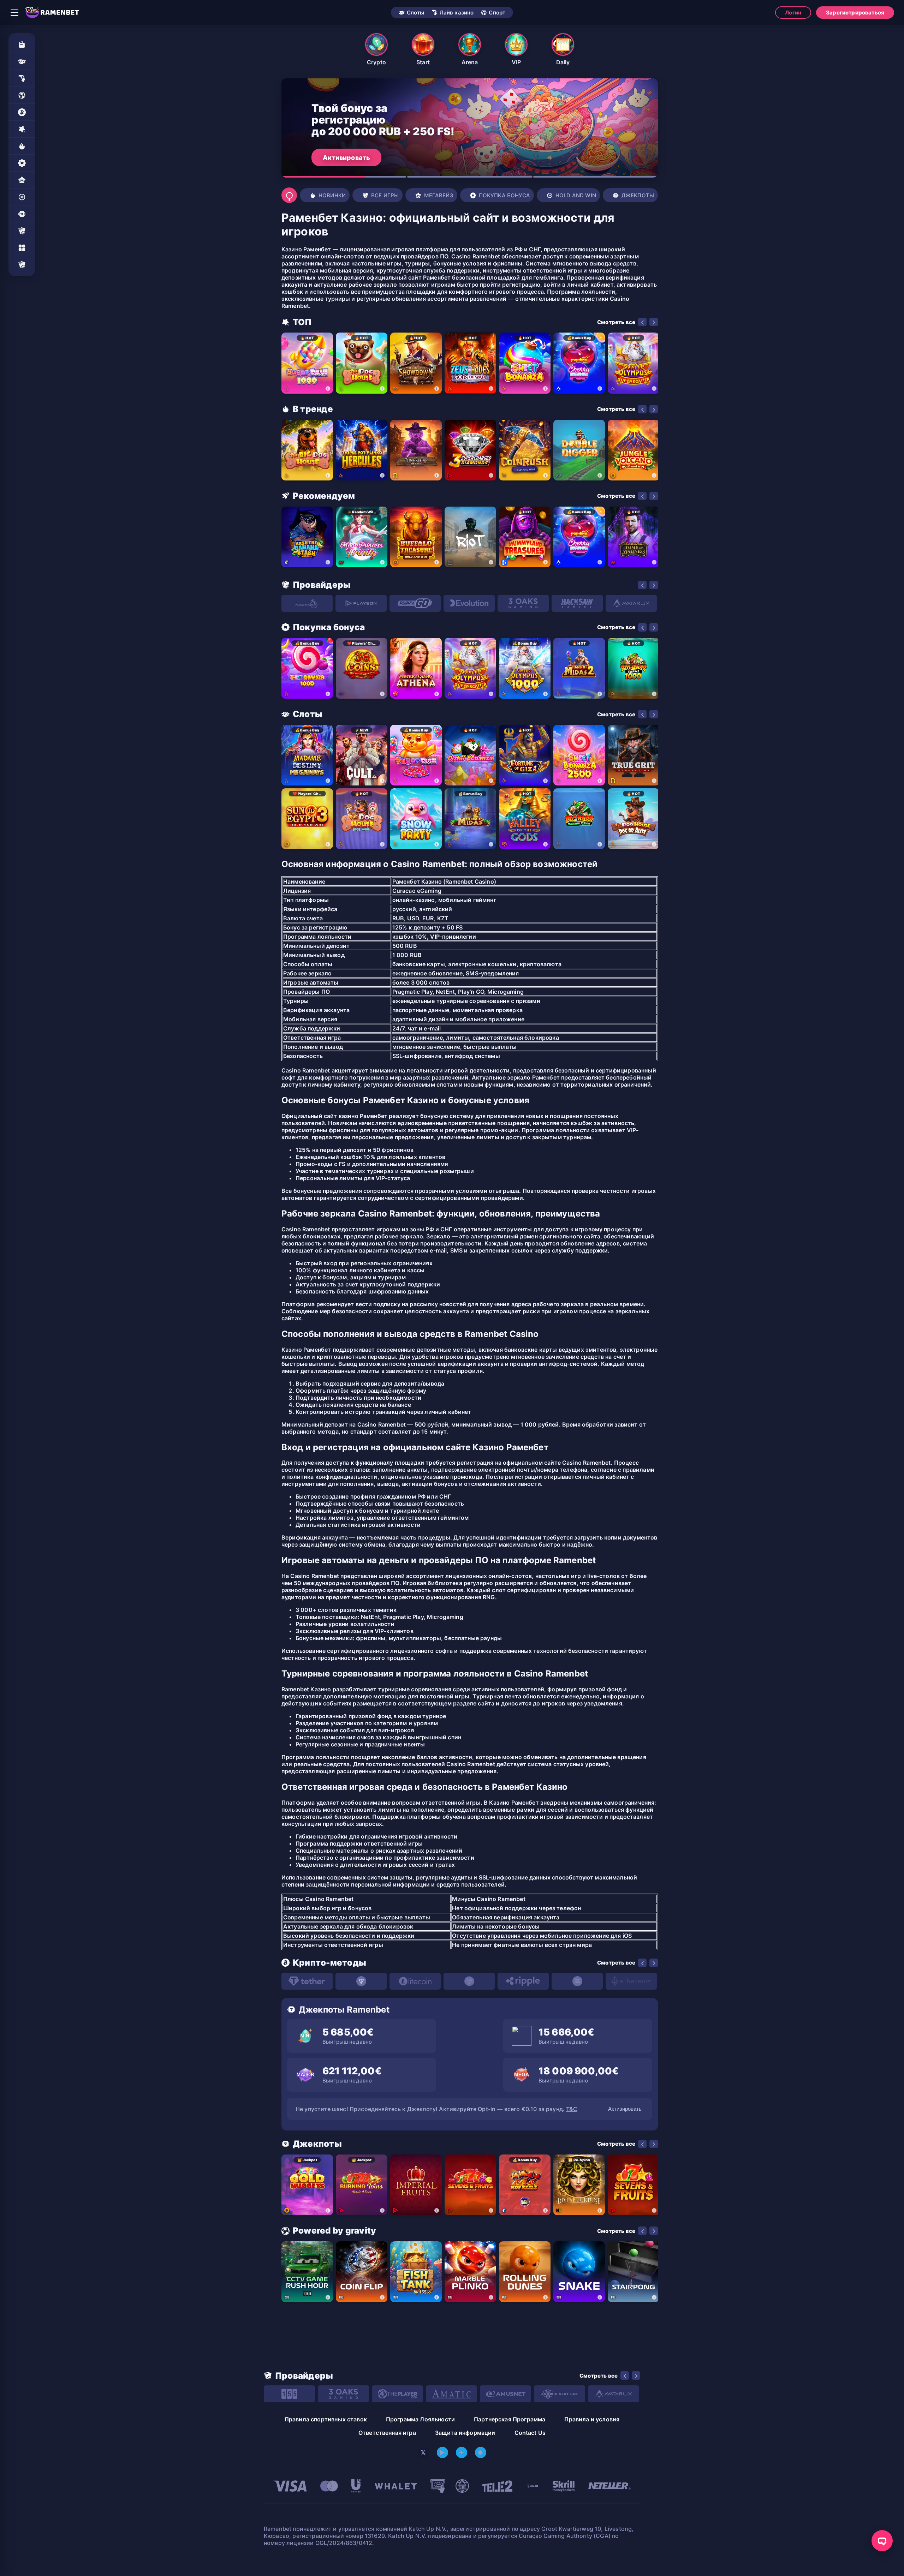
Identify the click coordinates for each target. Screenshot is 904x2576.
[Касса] (22, 44)
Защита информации (465, 2433)
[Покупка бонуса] (22, 163)
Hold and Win (576, 195)
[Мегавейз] (22, 180)
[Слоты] (22, 61)
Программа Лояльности (420, 2419)
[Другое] (22, 248)
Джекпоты (638, 195)
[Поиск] (289, 195)
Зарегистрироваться (855, 13)
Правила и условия (592, 2419)
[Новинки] (22, 146)
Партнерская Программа (510, 2419)
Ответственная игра (387, 2433)
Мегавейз (439, 195)
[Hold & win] (22, 197)
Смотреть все (616, 322)
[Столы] (22, 231)
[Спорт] (22, 95)
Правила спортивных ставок (326, 2419)
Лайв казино (457, 13)
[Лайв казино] (22, 78)
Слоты (416, 13)
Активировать (625, 2109)
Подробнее (341, 157)
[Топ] (22, 129)
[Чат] (882, 2541)
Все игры (385, 195)
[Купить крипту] (22, 112)
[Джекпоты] (22, 214)
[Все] (22, 265)
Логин (793, 13)
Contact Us (530, 2433)
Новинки (332, 195)
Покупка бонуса (504, 195)
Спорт (497, 13)
